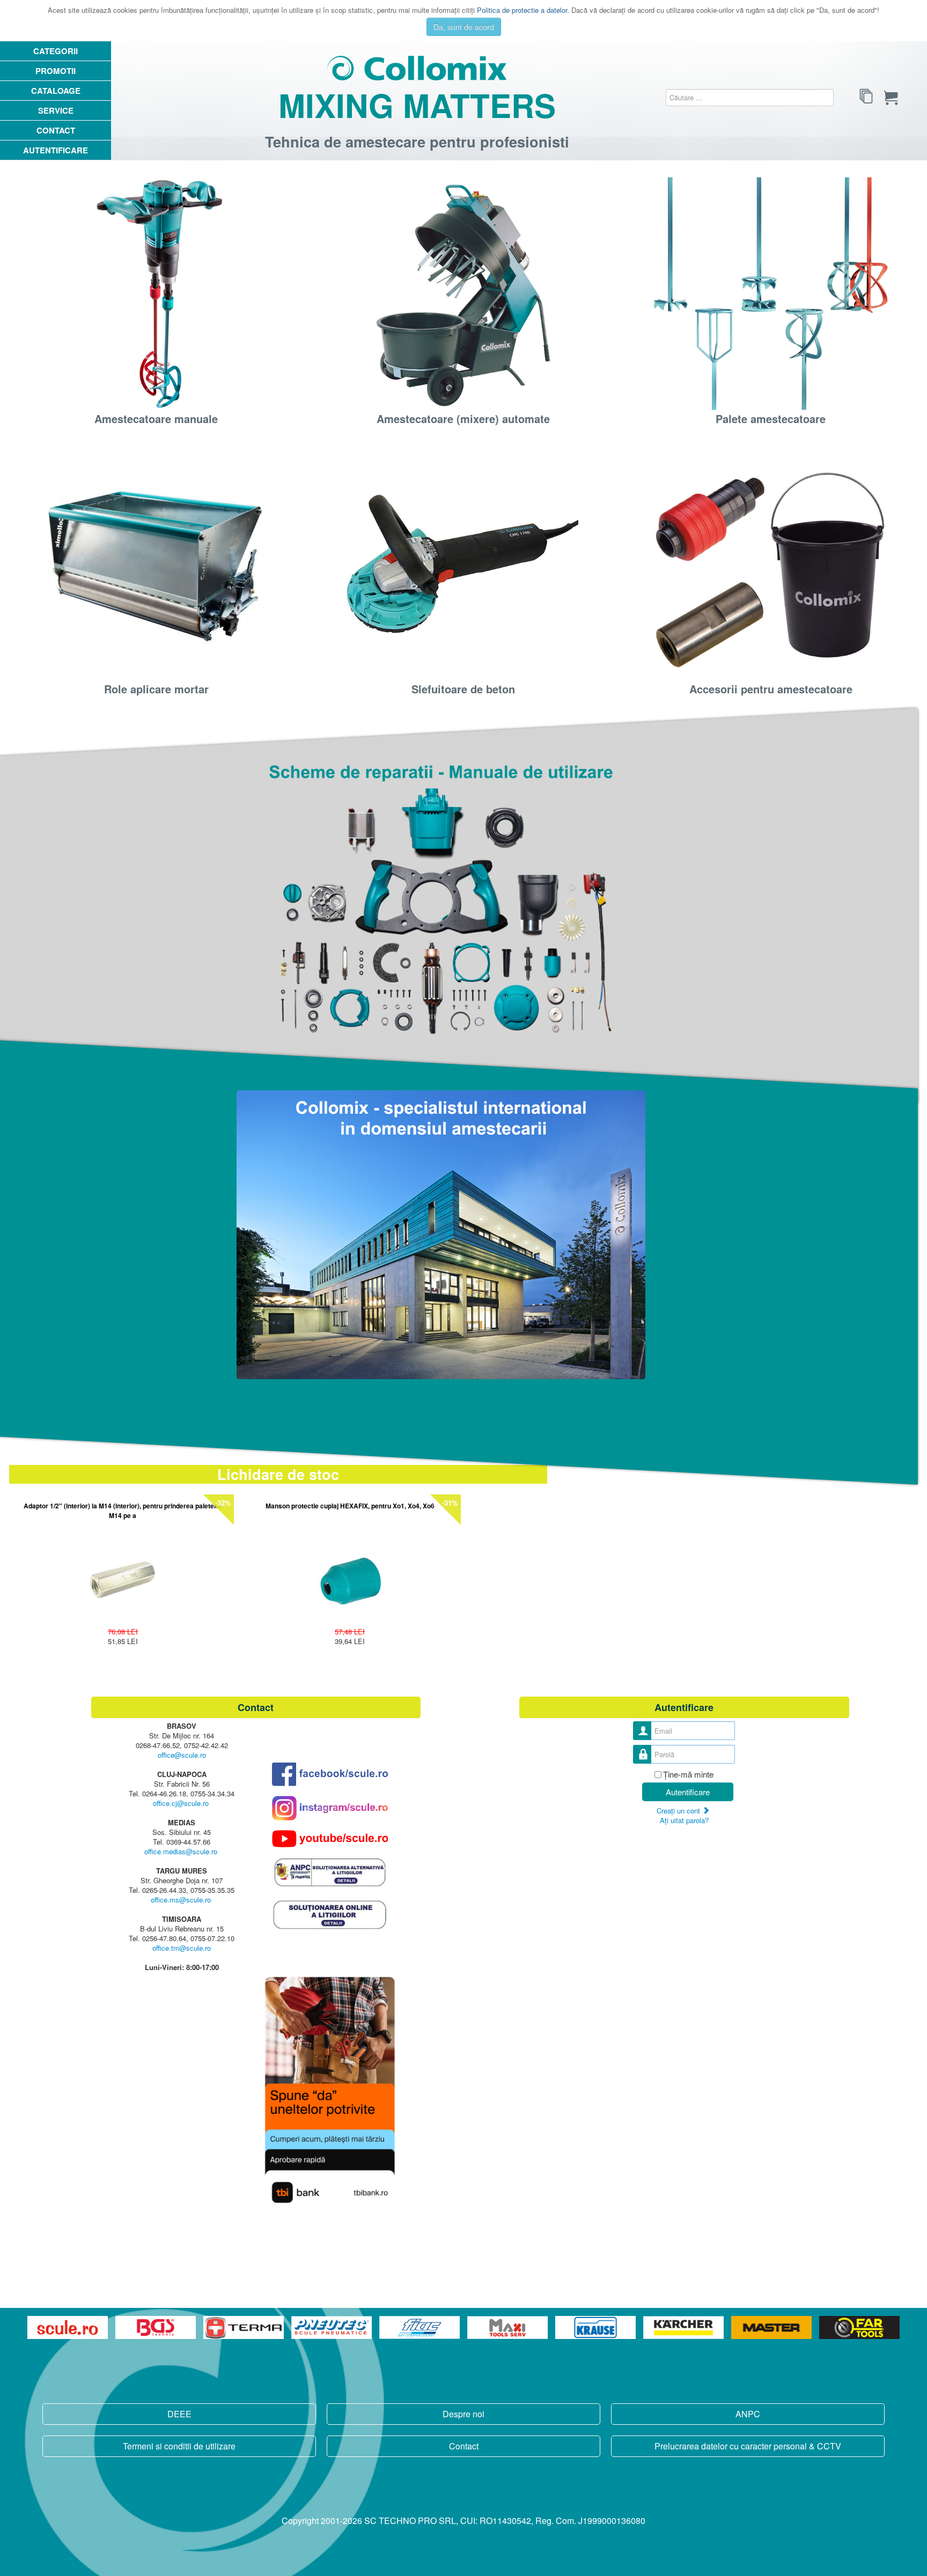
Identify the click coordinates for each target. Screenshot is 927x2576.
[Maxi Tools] (509, 2327)
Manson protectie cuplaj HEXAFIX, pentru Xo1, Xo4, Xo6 (350, 1506)
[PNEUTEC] (333, 2327)
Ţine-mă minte (688, 1774)
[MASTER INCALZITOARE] (772, 2327)
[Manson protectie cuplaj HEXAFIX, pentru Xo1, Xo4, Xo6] (350, 1577)
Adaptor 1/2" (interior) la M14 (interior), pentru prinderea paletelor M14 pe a (123, 1511)
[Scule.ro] (69, 2327)
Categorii (56, 51)
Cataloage (56, 91)
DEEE (179, 2414)
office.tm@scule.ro (182, 1948)
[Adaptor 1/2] (123, 1577)
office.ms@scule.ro (181, 1900)
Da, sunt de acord (464, 27)
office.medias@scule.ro (181, 1851)
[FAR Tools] (859, 2327)
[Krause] (597, 2327)
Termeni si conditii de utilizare (179, 2446)
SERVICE (56, 110)
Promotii (56, 71)
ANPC (748, 2414)
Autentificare (56, 150)
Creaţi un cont (679, 1811)
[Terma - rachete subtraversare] (245, 2327)
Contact (56, 130)
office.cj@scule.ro (181, 1803)
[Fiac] (421, 2327)
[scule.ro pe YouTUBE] (330, 1839)
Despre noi (464, 2414)
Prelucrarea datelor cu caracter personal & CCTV (748, 2446)
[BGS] (157, 2327)
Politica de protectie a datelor (522, 10)
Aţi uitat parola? (684, 1820)
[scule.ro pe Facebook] (330, 1774)
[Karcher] (685, 2327)
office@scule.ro (182, 1755)
